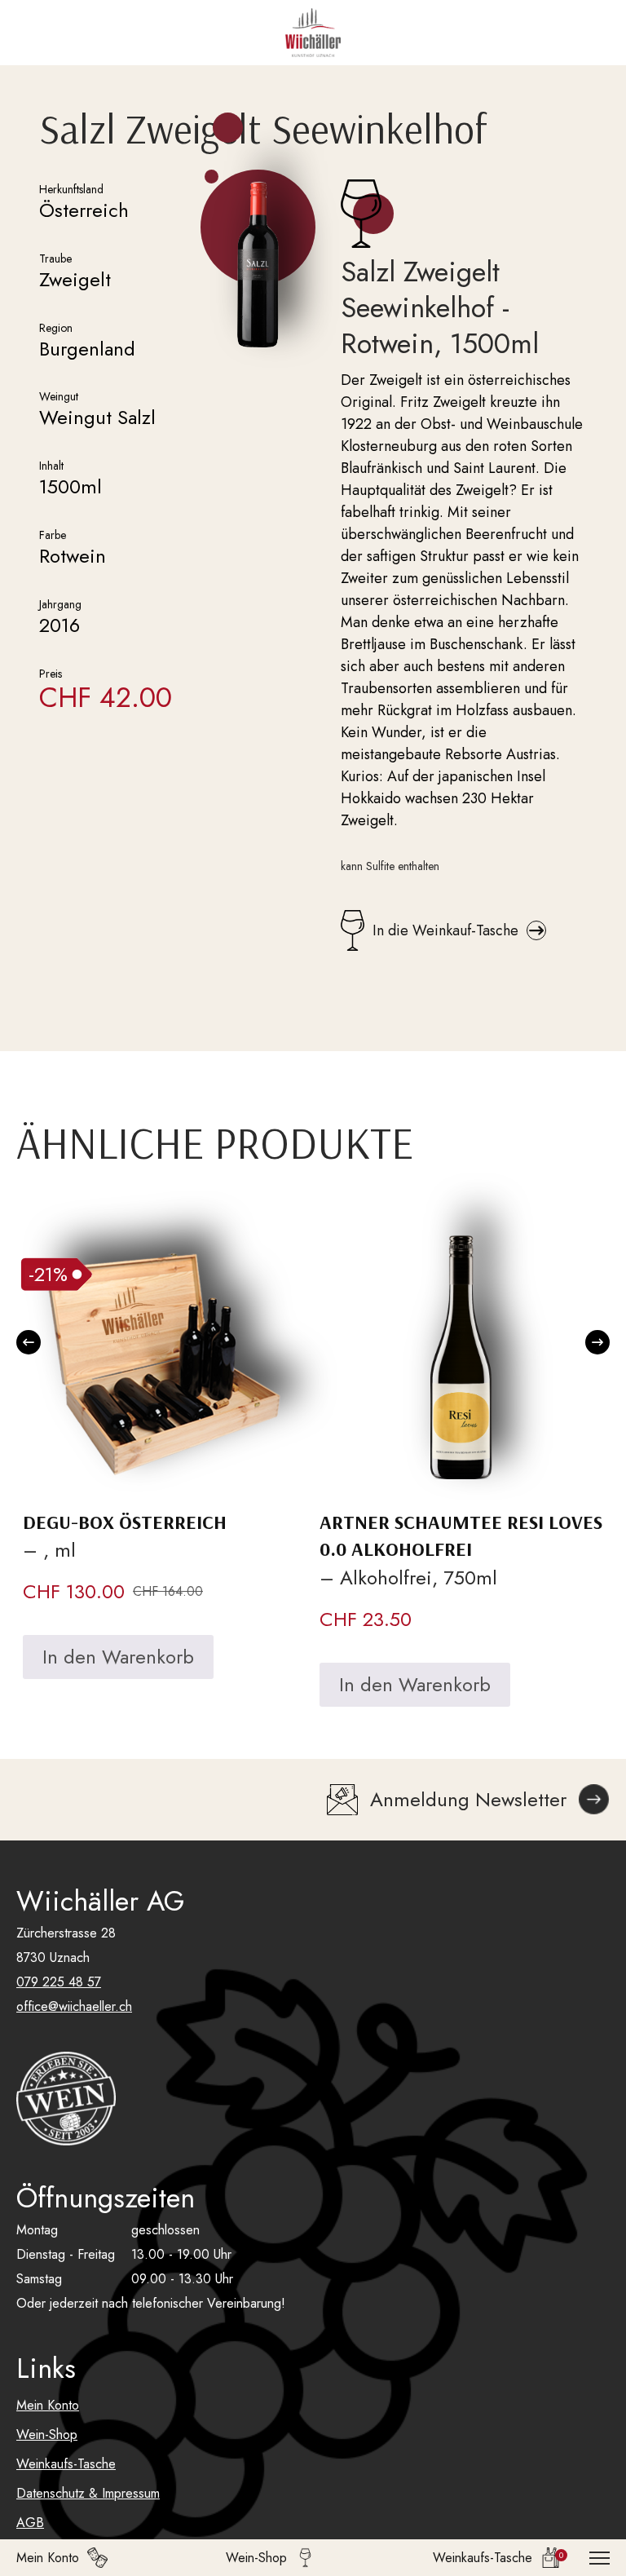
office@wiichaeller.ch (74, 2006)
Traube (55, 258)
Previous (29, 1342)
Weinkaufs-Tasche (66, 2464)
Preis (51, 674)
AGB (30, 2523)
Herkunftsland (71, 189)
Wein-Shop (47, 2435)
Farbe (53, 535)
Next (597, 1342)
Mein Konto (48, 2405)
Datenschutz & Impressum (88, 2493)
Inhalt (51, 466)
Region (56, 328)
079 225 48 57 (59, 1982)
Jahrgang (60, 604)
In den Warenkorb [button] (118, 1657)
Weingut (59, 396)
